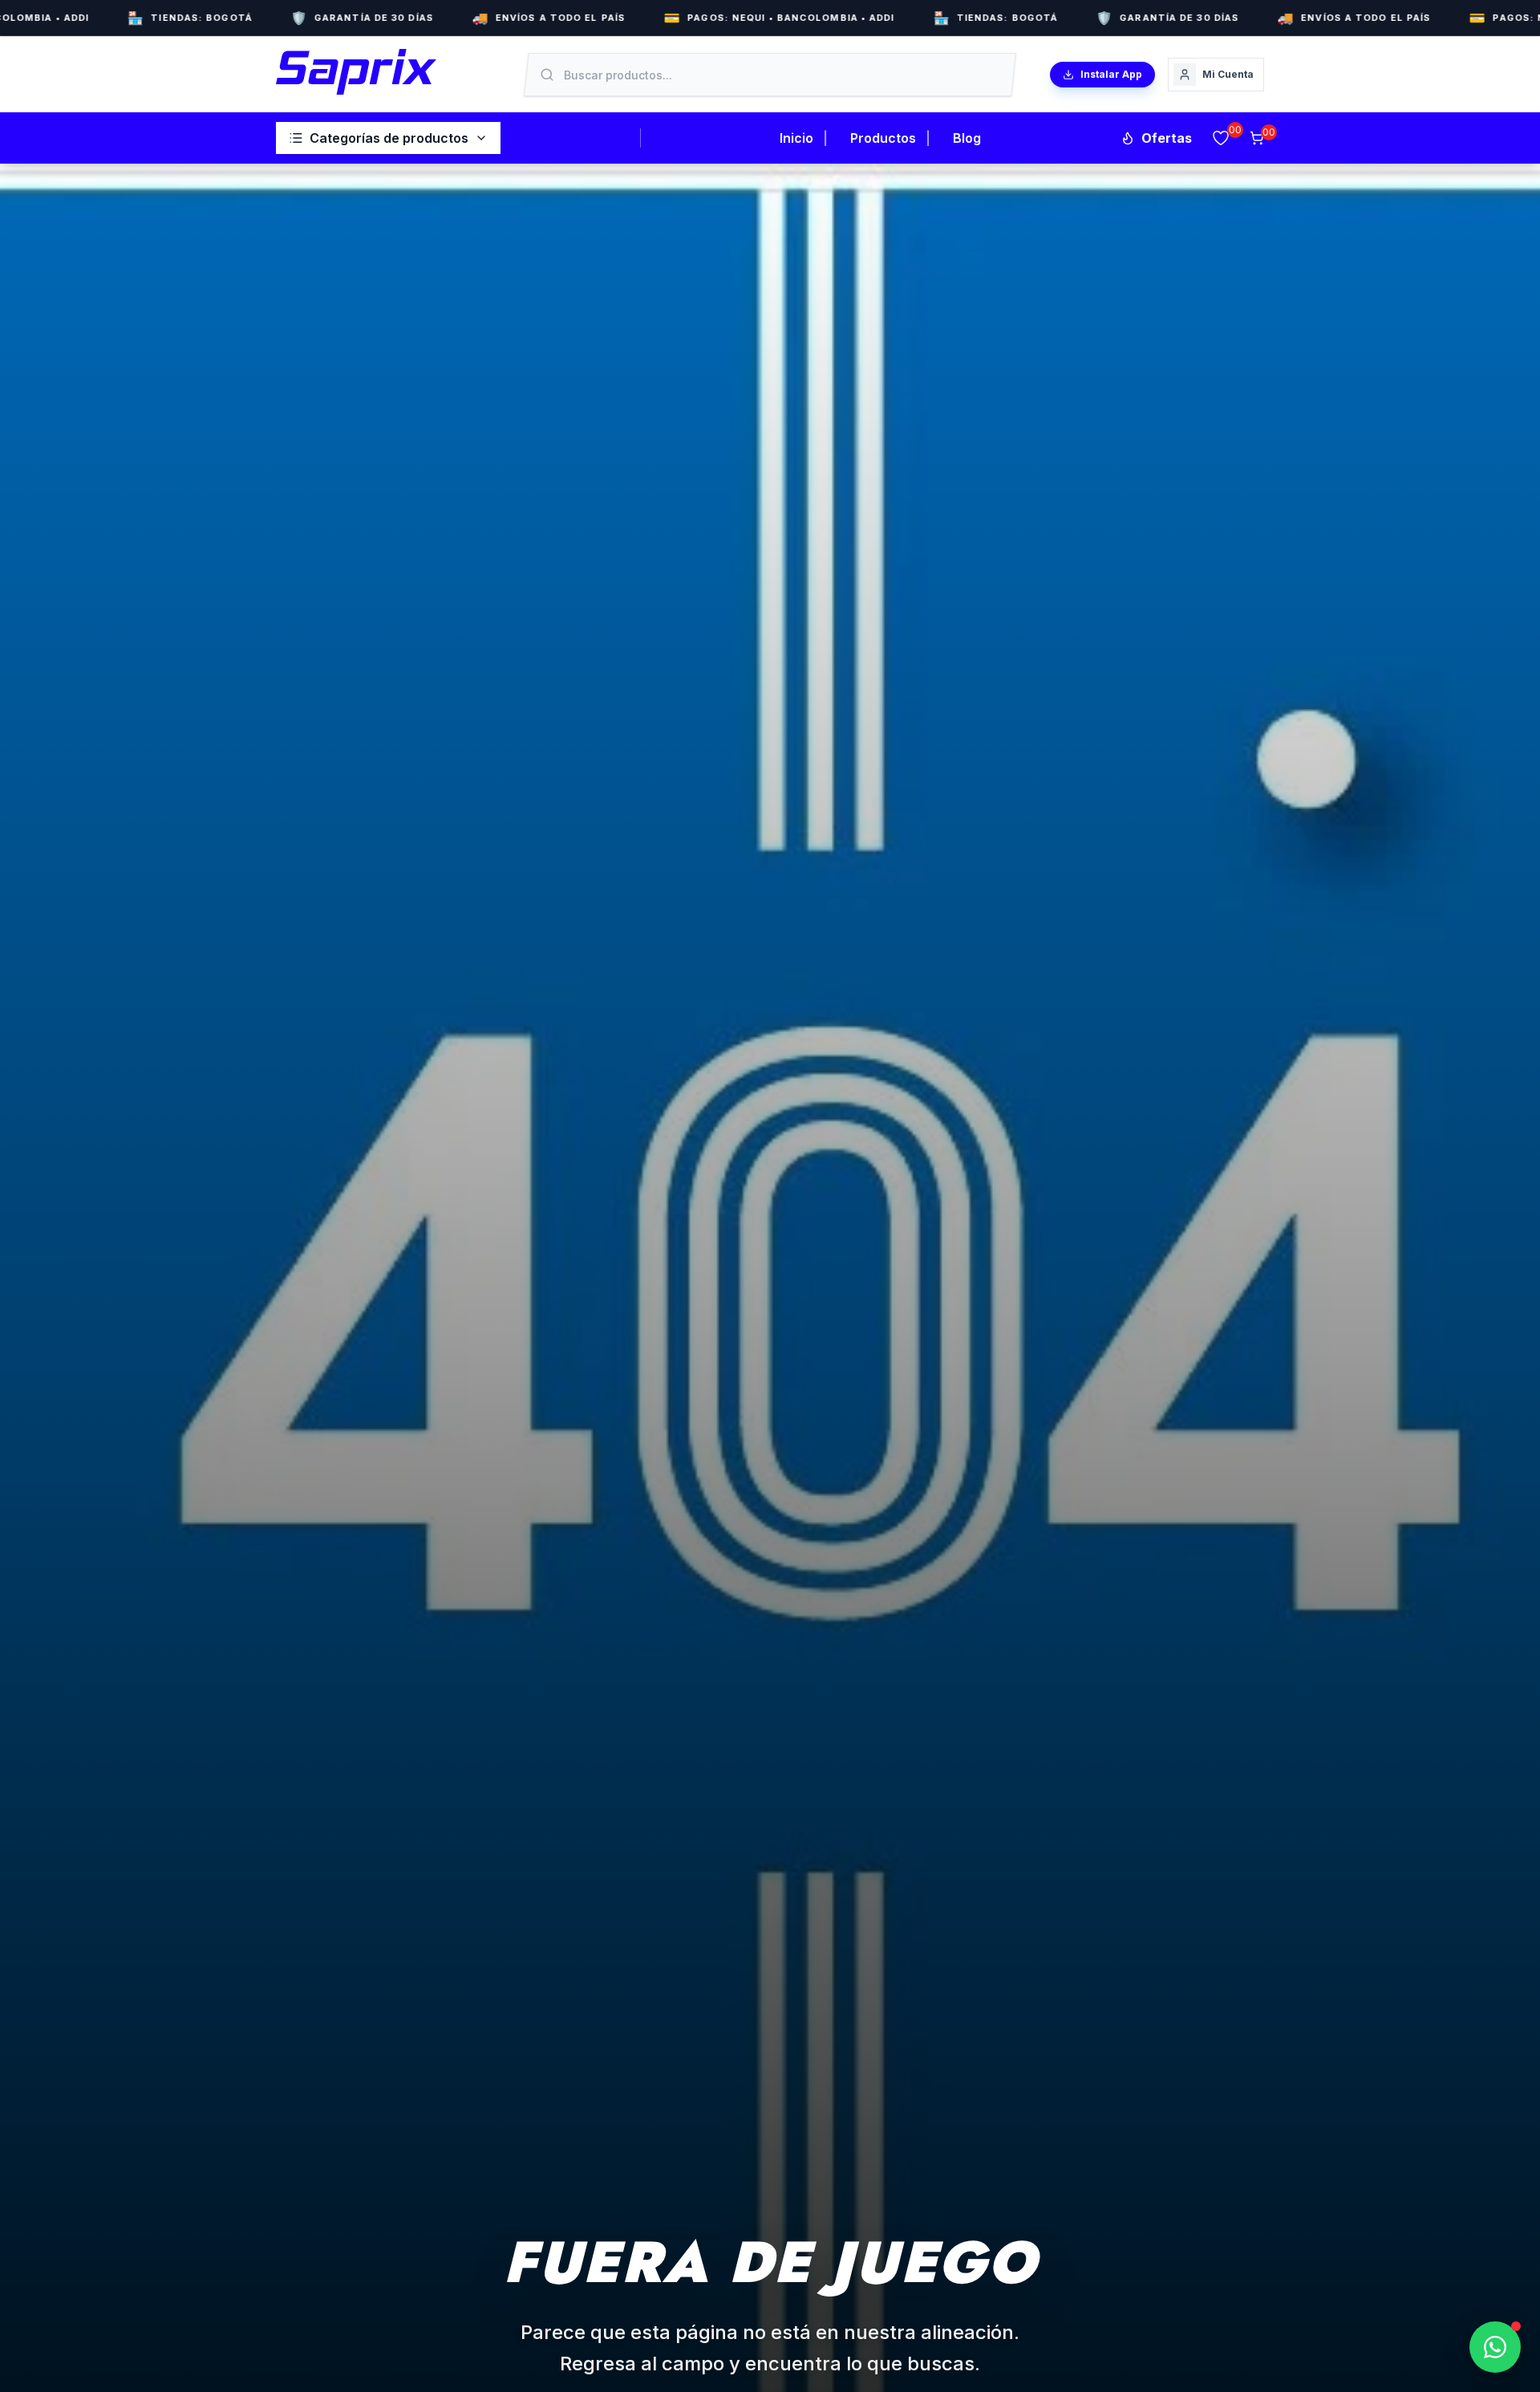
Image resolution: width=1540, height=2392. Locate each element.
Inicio (796, 138)
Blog (967, 138)
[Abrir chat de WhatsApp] (1495, 2347)
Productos (883, 138)
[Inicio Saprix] (356, 72)
